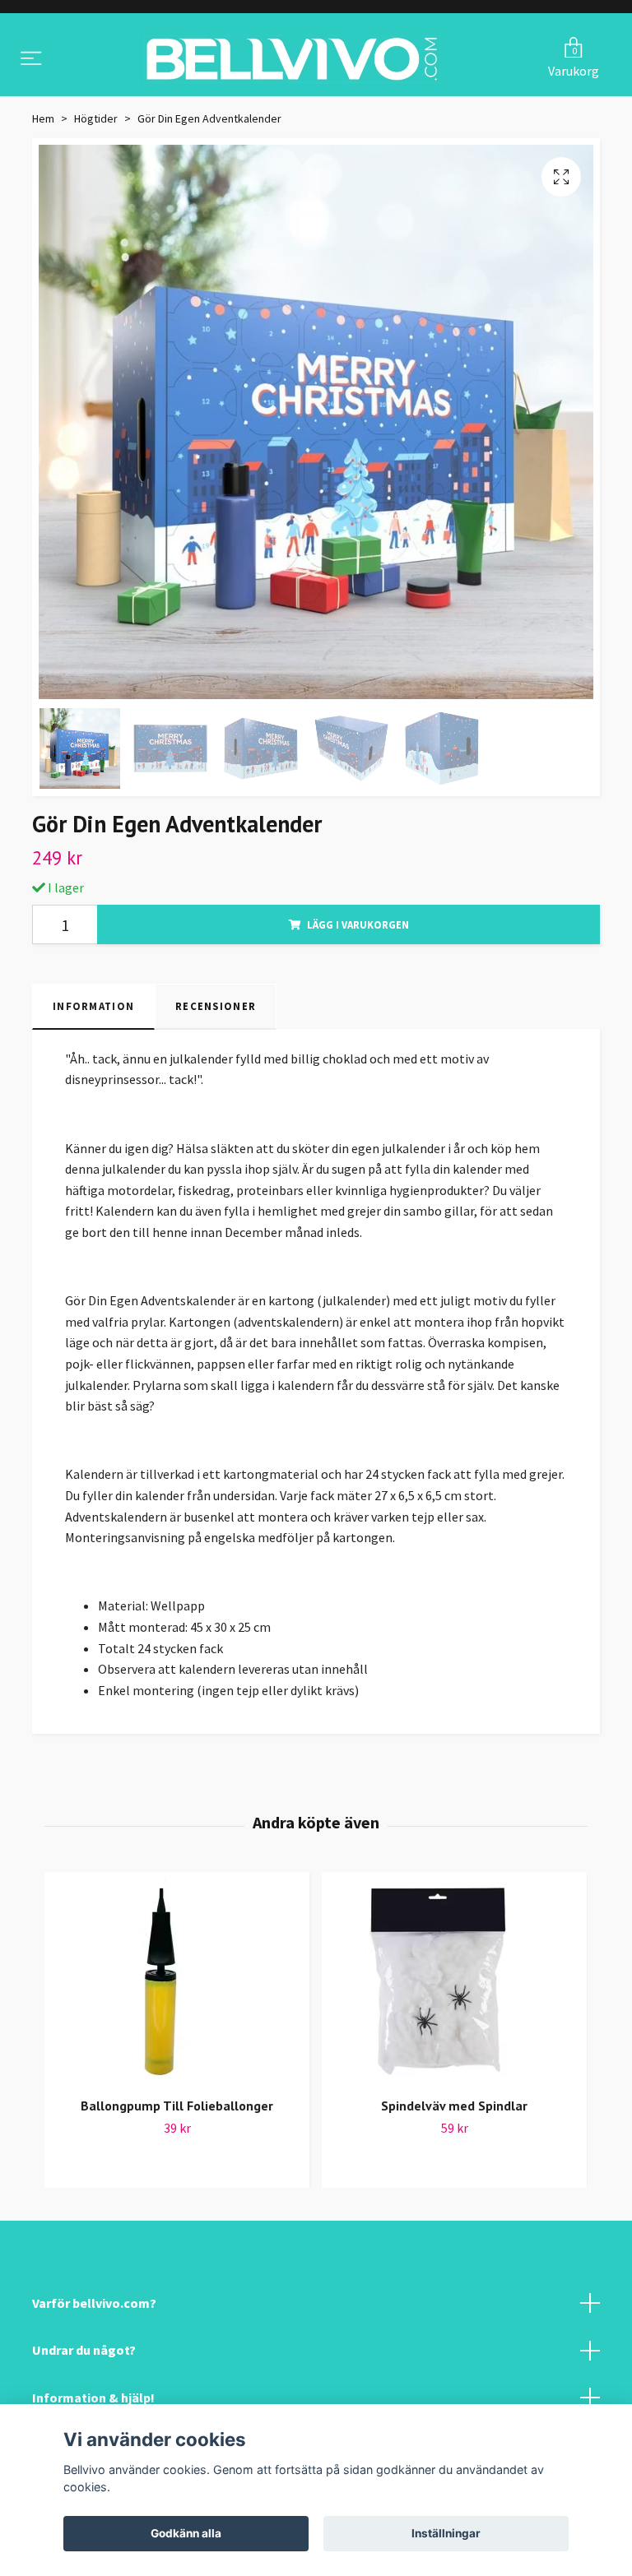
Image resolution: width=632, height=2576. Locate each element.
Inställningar (446, 2533)
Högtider (96, 123)
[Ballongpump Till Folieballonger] (177, 1986)
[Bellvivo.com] (292, 62)
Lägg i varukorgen (358, 929)
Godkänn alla (186, 2533)
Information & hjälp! (93, 2402)
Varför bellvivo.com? (94, 2307)
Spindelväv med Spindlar (454, 2110)
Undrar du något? (84, 2355)
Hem (43, 123)
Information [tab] (93, 1011)
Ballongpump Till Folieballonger (177, 2110)
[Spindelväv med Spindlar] (454, 1986)
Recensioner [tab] (216, 1011)
